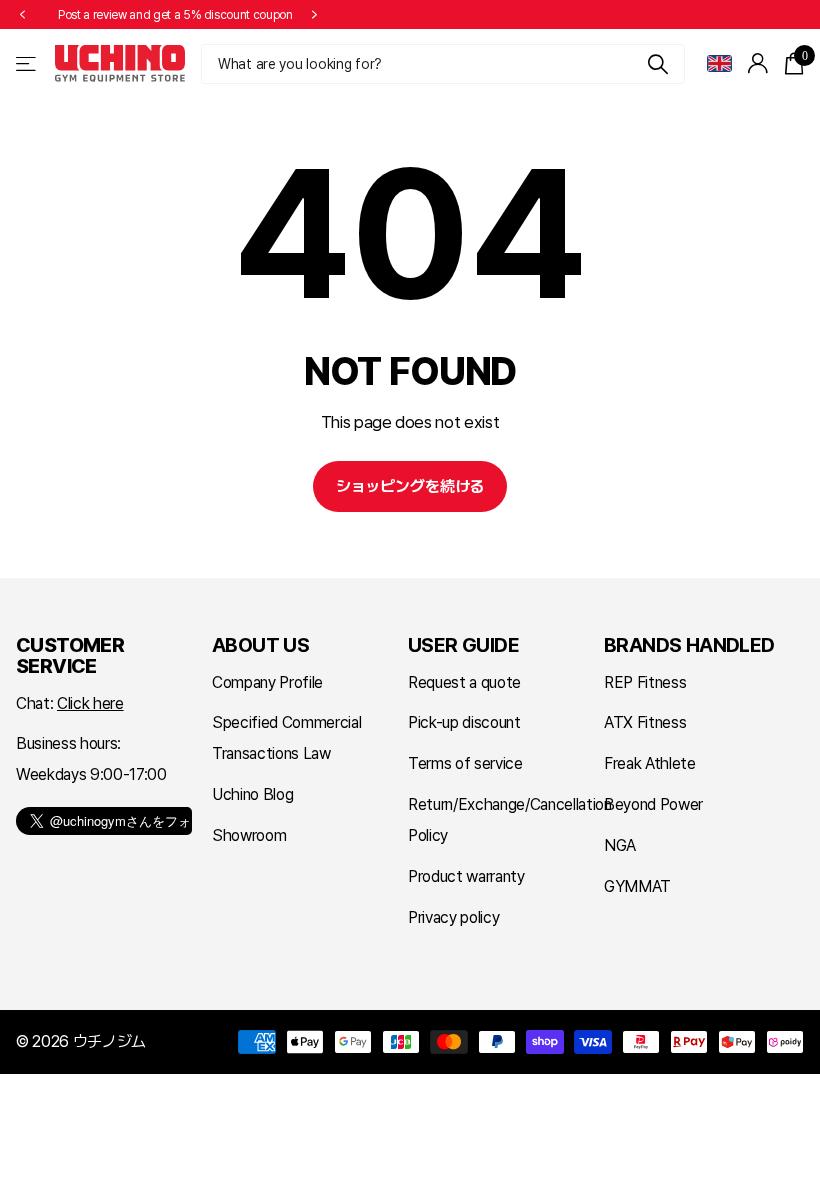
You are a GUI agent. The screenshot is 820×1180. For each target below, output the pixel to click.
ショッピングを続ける (410, 486)
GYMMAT (637, 886)
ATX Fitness (645, 722)
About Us (260, 645)
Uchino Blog (252, 794)
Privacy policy (453, 917)
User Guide (463, 645)
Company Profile (267, 682)
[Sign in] (758, 63)
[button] (22, 15)
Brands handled (689, 645)
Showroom (249, 835)
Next (315, 15)
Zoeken (657, 64)
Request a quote (464, 682)
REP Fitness (645, 682)
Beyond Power (653, 804)
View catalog (27, 63)
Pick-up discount (464, 722)
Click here (90, 703)
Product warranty (466, 876)
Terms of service (465, 763)
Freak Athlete (650, 763)
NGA (620, 845)
